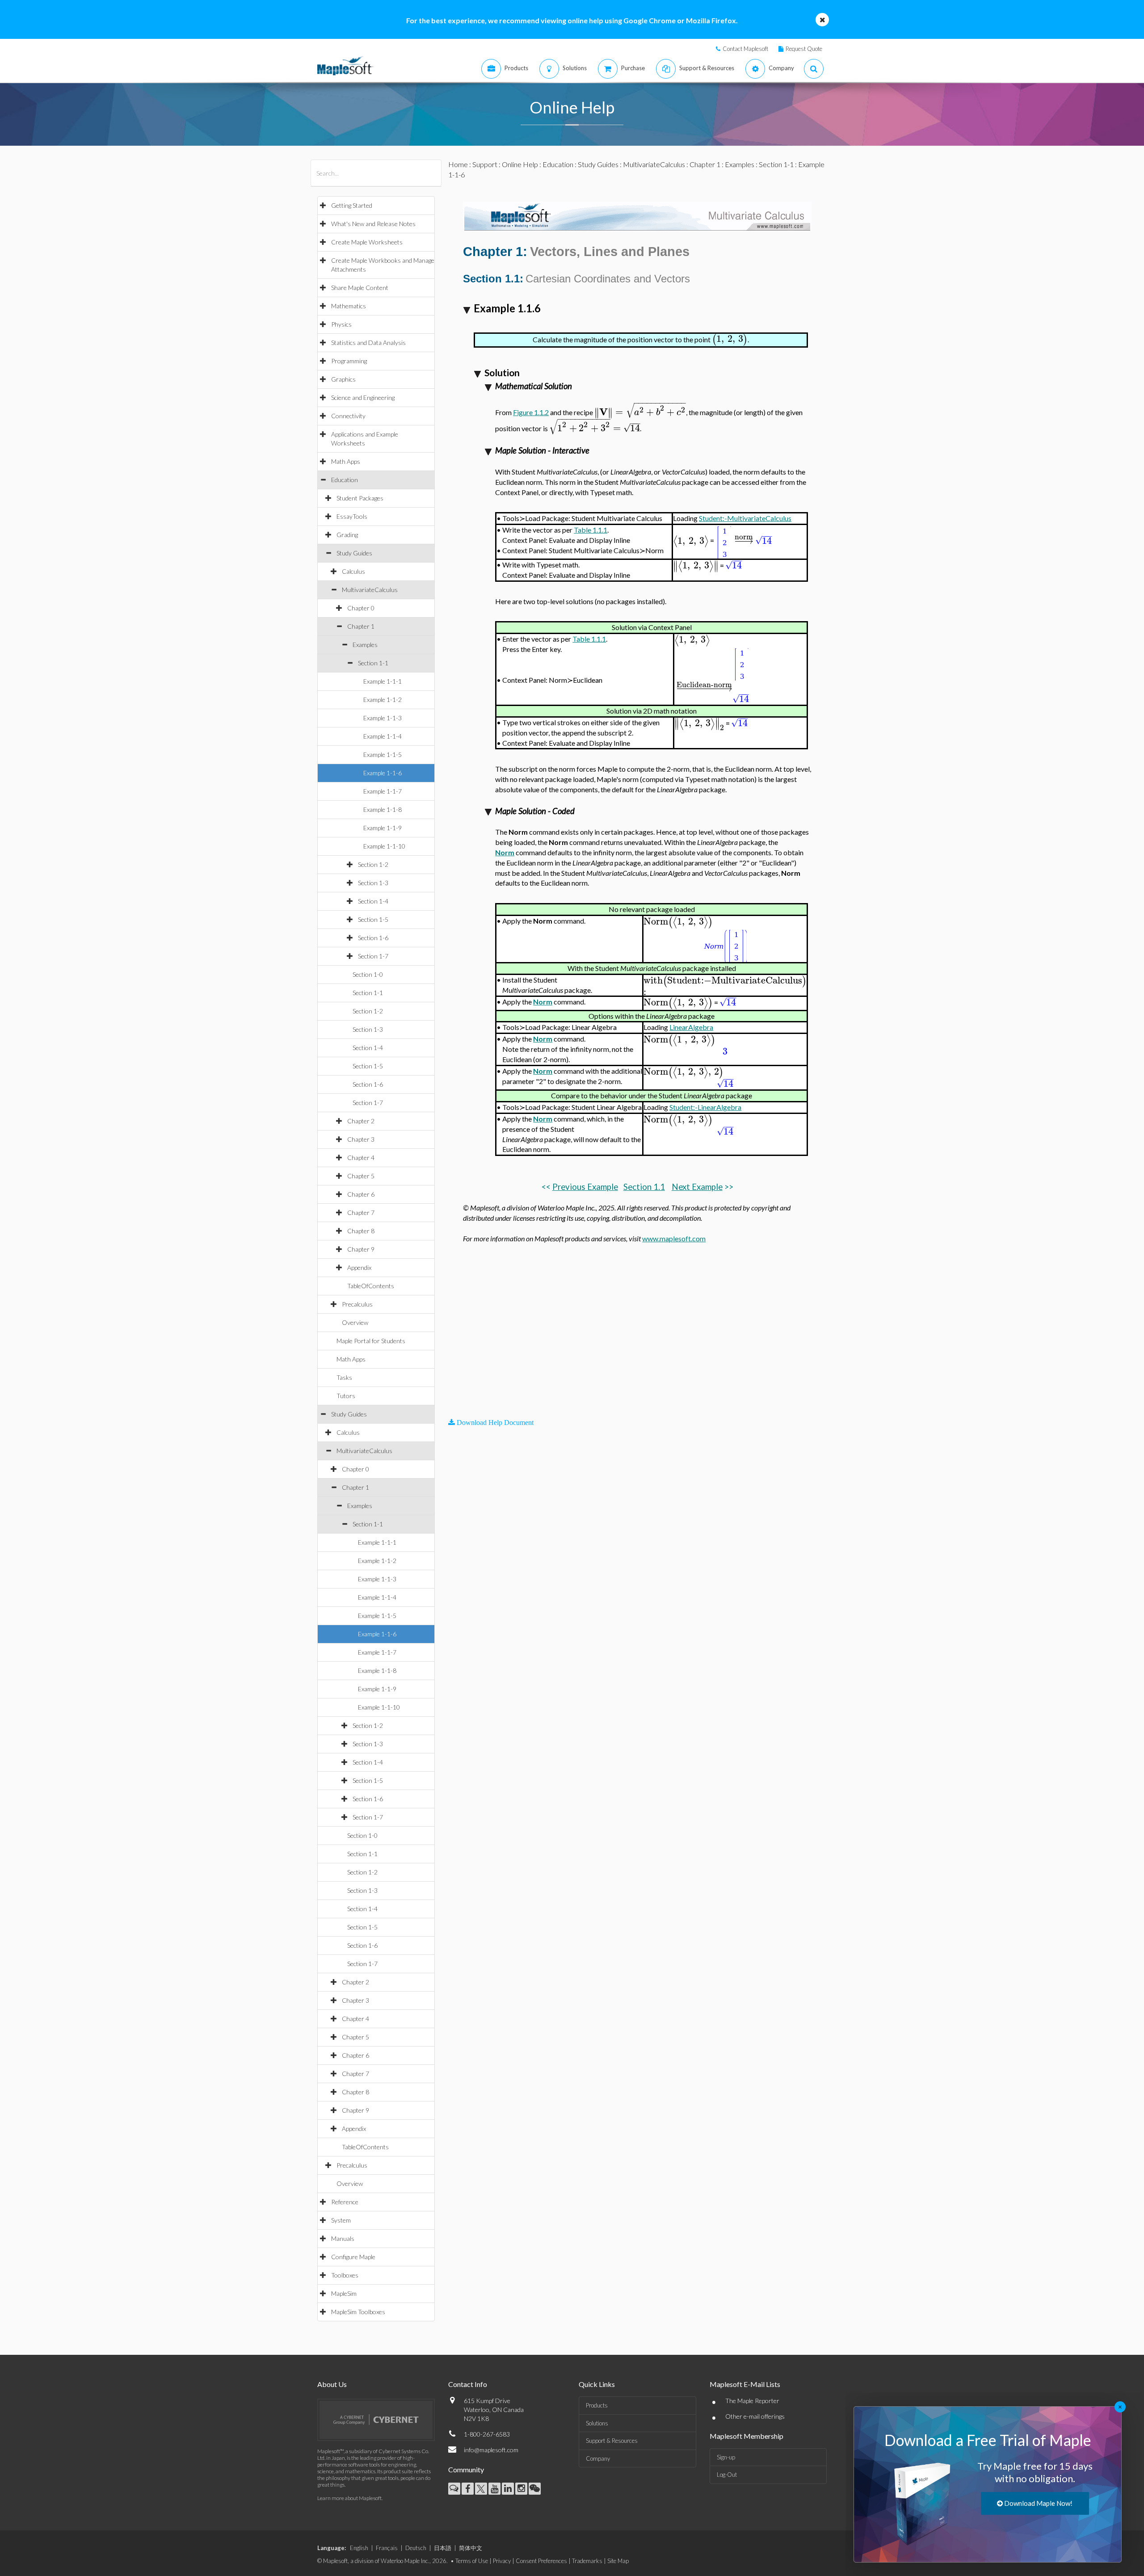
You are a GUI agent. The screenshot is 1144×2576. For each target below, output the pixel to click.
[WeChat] (535, 2489)
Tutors (346, 1396)
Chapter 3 (361, 1139)
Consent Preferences (541, 2561)
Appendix (359, 1267)
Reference (345, 2202)
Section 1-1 (373, 663)
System (341, 2220)
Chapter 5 (361, 1176)
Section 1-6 (373, 938)
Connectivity (348, 416)
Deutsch (416, 2548)
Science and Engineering (363, 397)
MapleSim (344, 2293)
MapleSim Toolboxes (358, 2312)
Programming (349, 361)
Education (345, 480)
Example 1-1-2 (383, 700)
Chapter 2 (361, 1121)
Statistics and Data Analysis (368, 342)
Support (485, 164)
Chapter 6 (361, 1194)
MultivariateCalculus (370, 590)
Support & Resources (612, 2441)
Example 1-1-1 (383, 681)
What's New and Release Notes (373, 224)
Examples (365, 645)
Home (458, 164)
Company (598, 2458)
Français (387, 2548)
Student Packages (360, 498)
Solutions (597, 2423)
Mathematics (349, 306)
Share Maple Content (360, 288)
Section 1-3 (373, 883)
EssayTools (352, 516)
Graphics (343, 379)
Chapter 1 (361, 626)
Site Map (618, 2561)
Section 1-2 (373, 864)
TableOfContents (371, 1286)
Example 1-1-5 (383, 754)
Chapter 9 (361, 1249)
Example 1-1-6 (383, 773)
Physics (341, 324)
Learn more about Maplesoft (349, 2498)
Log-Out (727, 2475)
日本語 (443, 2548)
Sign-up (726, 2457)
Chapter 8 (361, 1231)
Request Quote (804, 49)
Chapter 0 (361, 608)
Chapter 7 (361, 1212)
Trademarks (587, 2561)
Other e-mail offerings (755, 2416)
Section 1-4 (373, 901)
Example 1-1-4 (383, 736)
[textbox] (730, 339)
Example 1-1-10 (384, 846)
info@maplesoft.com (491, 2450)
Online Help (520, 164)
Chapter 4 (361, 1158)
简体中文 (471, 2548)
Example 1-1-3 (383, 718)
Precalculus (357, 1304)
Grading (347, 535)
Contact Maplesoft (745, 49)
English (359, 2548)
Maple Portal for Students (371, 1341)
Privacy (502, 2561)
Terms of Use (472, 2561)
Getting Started (352, 205)
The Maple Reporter (752, 2401)
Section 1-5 (373, 919)
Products (597, 2405)
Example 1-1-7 (383, 791)
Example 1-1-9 (383, 828)
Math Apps (346, 461)
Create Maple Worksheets (367, 242)
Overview (355, 1322)
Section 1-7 (373, 956)
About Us (332, 2384)
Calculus (353, 571)
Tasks (344, 1377)
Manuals (343, 2238)
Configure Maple (353, 2257)
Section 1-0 (368, 974)
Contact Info (468, 2384)
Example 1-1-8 (383, 809)
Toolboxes (345, 2275)
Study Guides (354, 553)
